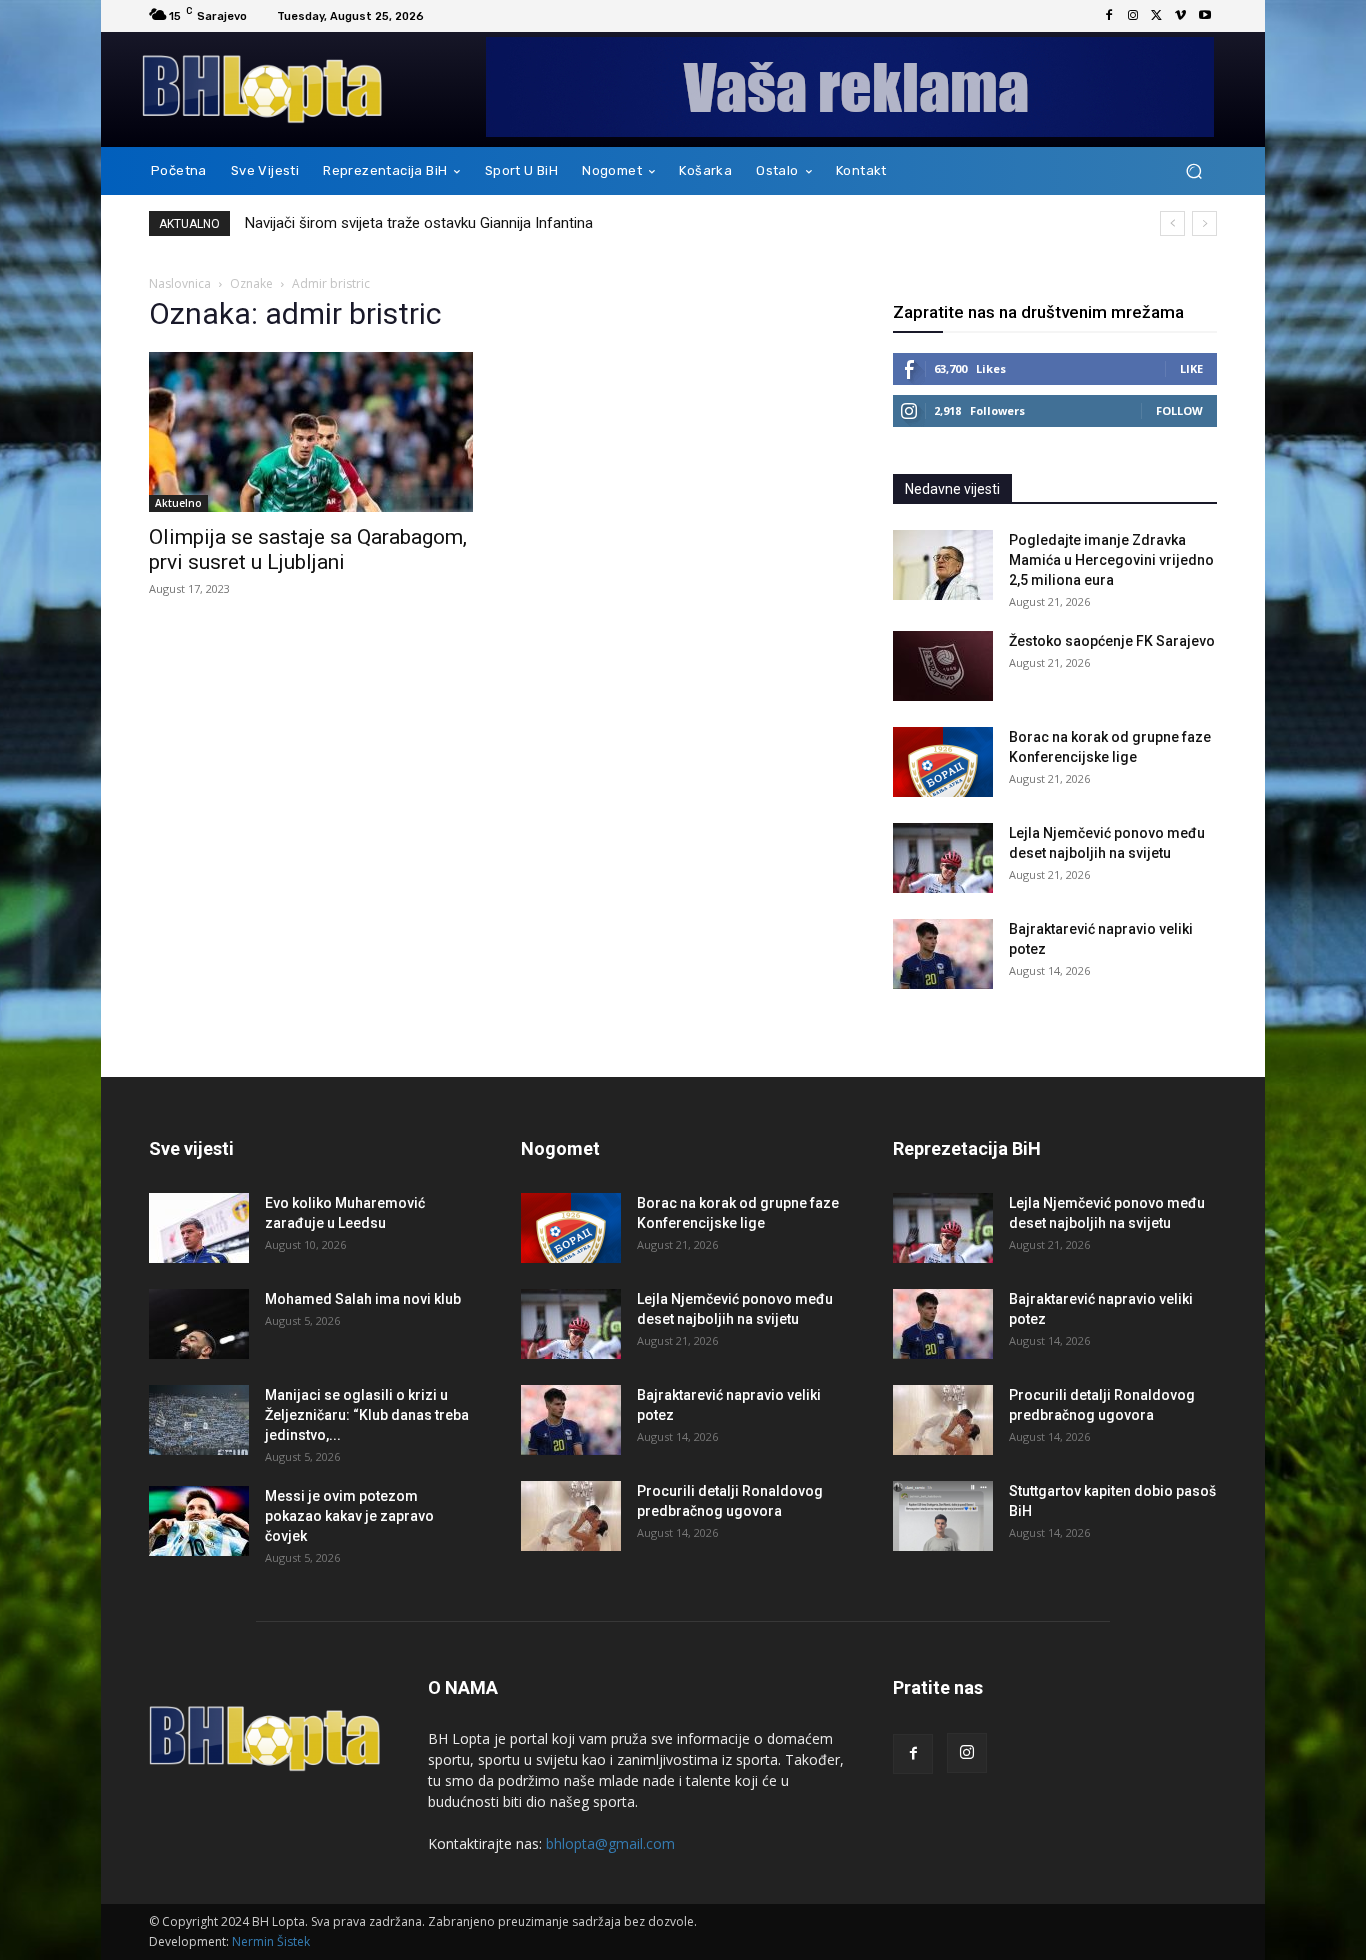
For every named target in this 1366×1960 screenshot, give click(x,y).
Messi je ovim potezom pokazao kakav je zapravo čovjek (349, 1516)
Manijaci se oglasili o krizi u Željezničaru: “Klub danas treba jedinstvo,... (367, 1415)
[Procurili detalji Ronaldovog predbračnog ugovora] (571, 1516)
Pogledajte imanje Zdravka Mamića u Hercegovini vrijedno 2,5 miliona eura (1111, 560)
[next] (1204, 223)
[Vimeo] (1181, 16)
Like (1191, 368)
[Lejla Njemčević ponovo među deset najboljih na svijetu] (943, 858)
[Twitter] (1157, 16)
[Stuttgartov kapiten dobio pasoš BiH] (943, 1516)
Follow (1179, 410)
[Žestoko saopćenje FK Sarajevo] (943, 666)
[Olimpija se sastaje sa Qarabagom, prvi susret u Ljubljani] (311, 432)
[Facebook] (1109, 16)
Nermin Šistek (271, 1941)
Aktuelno (178, 503)
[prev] (1172, 223)
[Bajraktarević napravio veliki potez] (943, 954)
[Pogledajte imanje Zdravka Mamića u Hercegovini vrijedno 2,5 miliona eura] (943, 565)
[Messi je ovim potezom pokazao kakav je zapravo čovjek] (199, 1521)
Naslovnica (180, 283)
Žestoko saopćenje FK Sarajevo (1112, 641)
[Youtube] (1205, 16)
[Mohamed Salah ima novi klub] (199, 1324)
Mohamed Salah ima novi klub (363, 1299)
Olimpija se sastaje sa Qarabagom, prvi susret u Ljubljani (308, 549)
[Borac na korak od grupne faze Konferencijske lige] (943, 762)
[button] (1193, 171)
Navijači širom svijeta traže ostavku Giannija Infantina (419, 223)
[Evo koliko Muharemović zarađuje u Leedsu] (199, 1228)
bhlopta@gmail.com (610, 1843)
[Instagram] (1133, 16)
